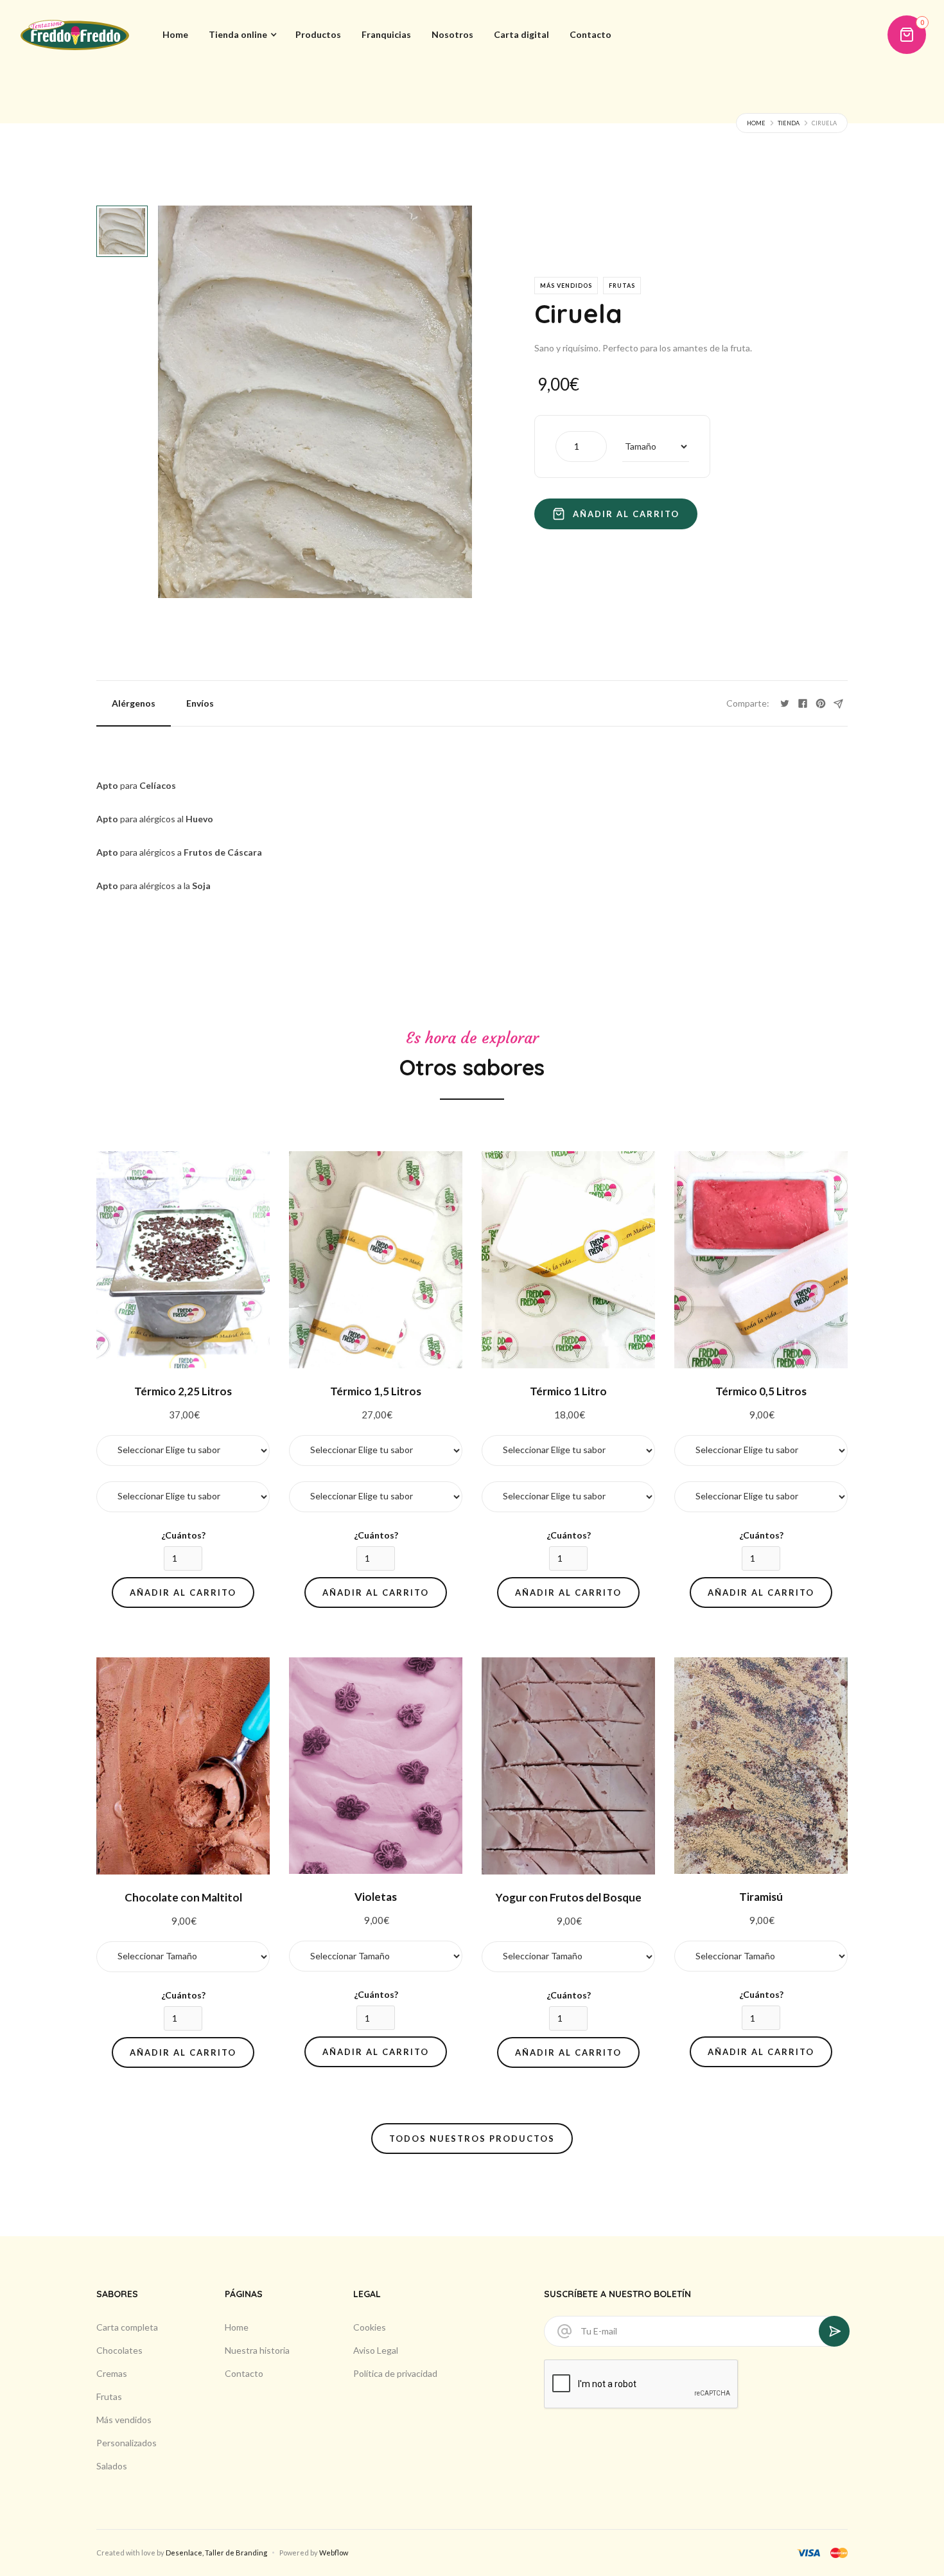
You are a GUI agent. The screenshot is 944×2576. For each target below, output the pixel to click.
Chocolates (119, 2350)
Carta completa (127, 2327)
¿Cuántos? (183, 1535)
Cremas (112, 2373)
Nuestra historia (257, 2350)
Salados (112, 2466)
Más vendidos (124, 2420)
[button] (242, 35)
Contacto (590, 34)
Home (175, 34)
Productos (318, 34)
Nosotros (452, 34)
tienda (789, 123)
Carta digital (521, 34)
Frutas (109, 2396)
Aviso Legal (376, 2350)
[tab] (122, 231)
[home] (75, 35)
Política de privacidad (395, 2373)
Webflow (334, 2553)
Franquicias (386, 34)
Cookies (370, 2327)
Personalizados (127, 2443)
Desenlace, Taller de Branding (216, 2553)
